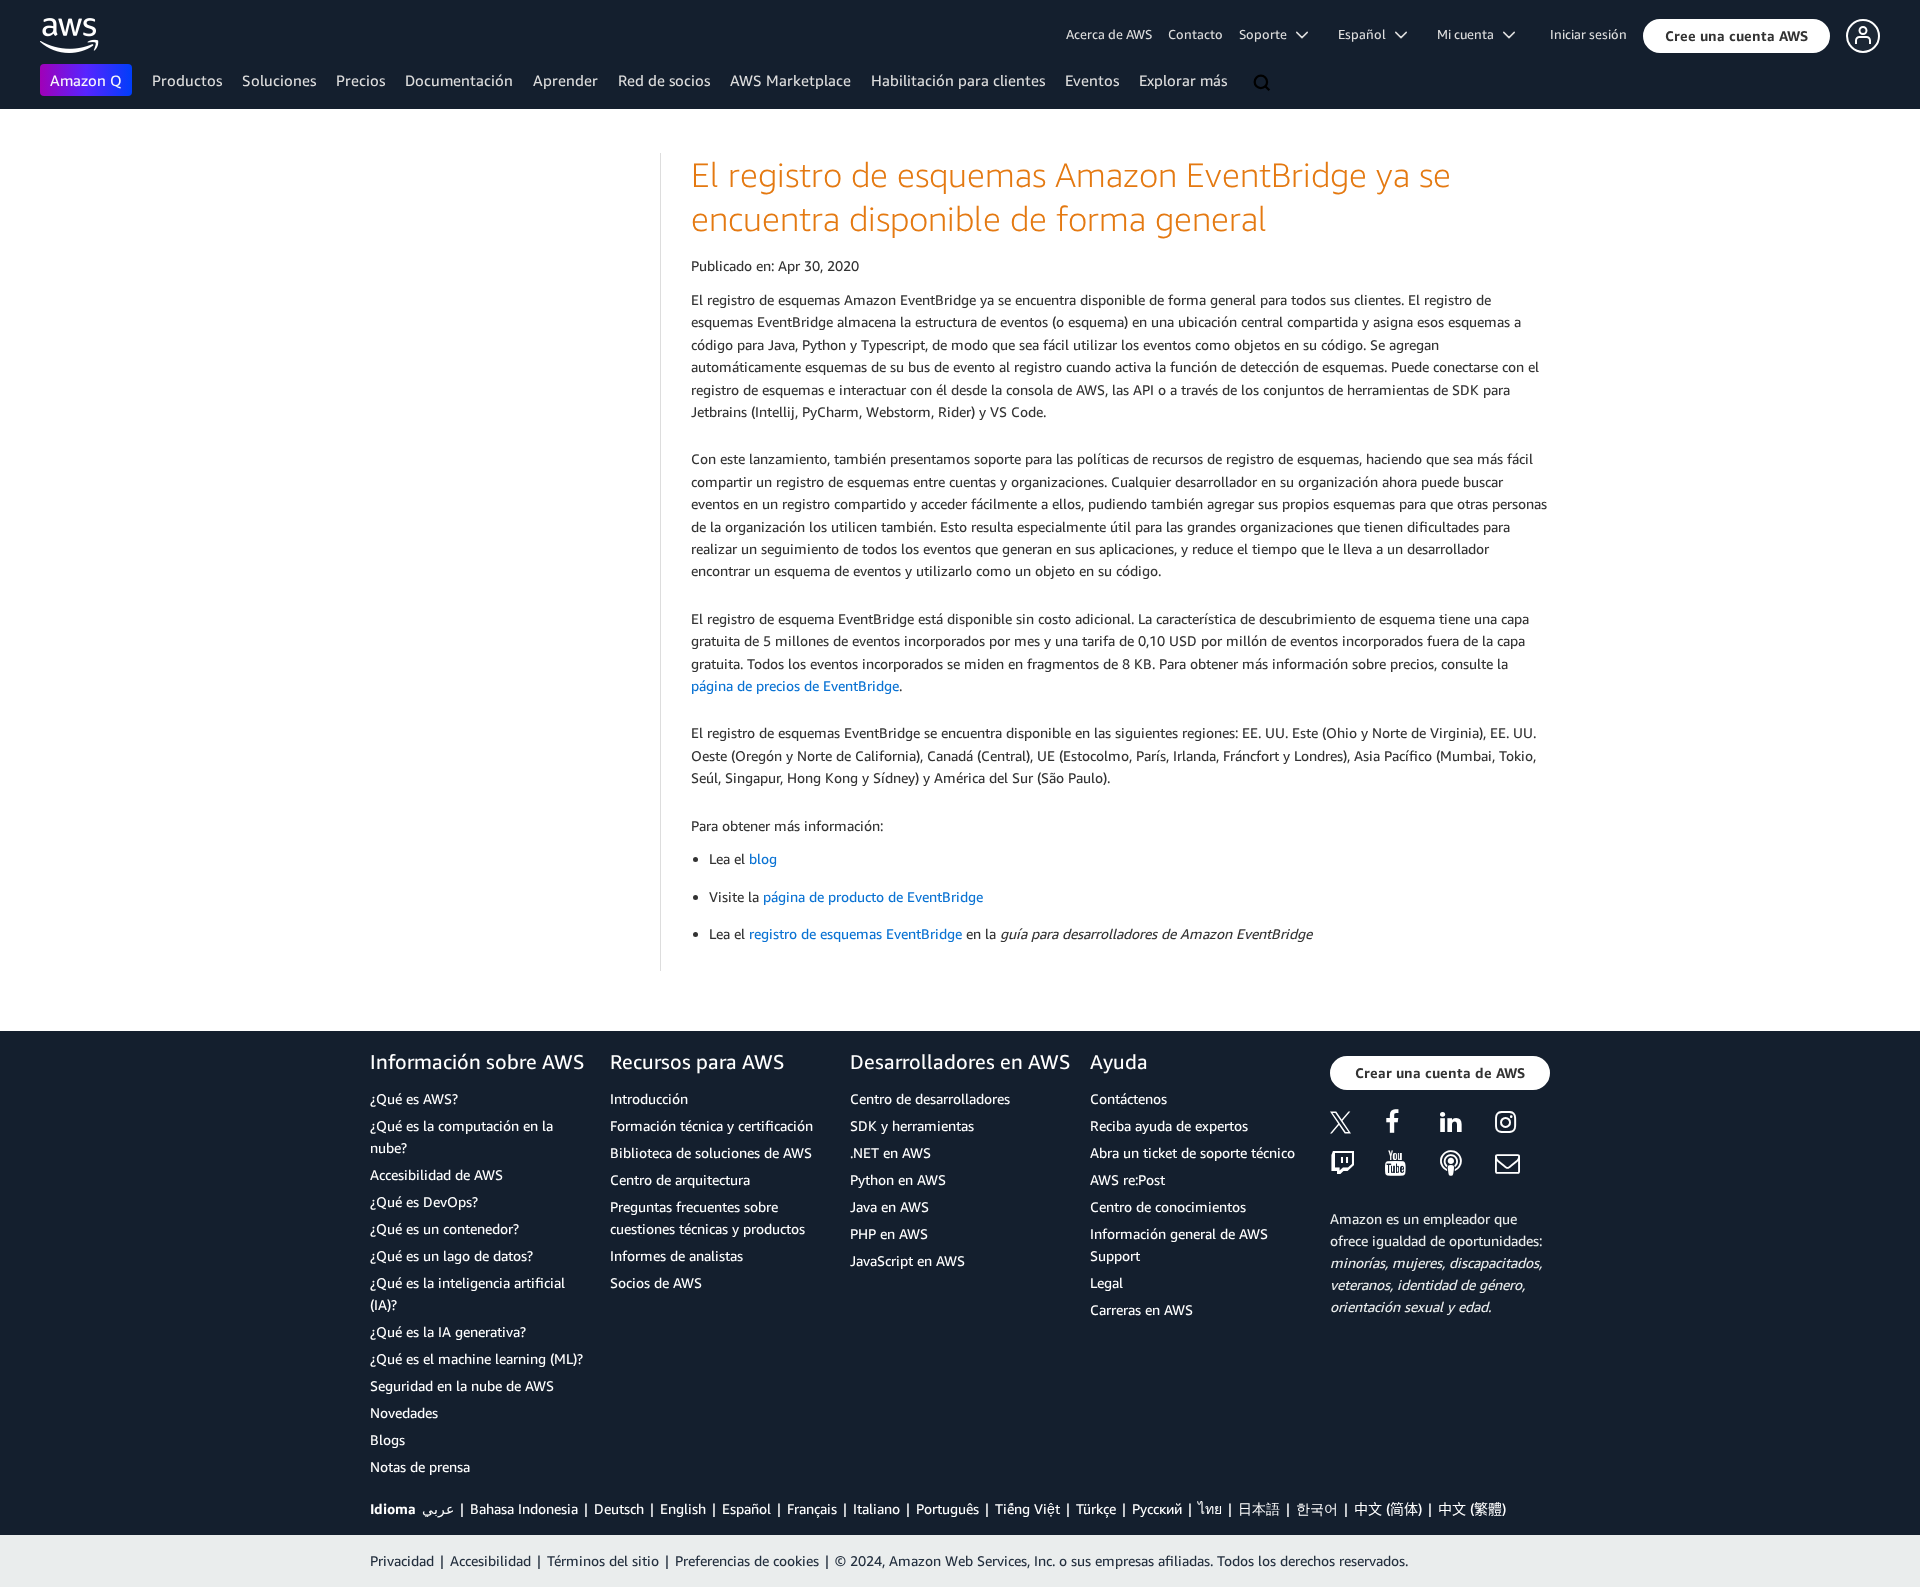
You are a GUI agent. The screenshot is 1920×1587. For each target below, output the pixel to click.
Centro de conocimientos (1168, 1206)
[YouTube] (1412, 1164)
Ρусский (1157, 1508)
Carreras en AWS (1141, 1309)
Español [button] (1366, 34)
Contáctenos (1128, 1098)
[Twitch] (1357, 1164)
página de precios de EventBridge (795, 685)
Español (746, 1508)
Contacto (1195, 34)
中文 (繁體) (1472, 1508)
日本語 (1259, 1508)
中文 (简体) (1388, 1508)
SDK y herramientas (912, 1125)
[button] (1736, 36)
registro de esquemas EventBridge (855, 933)
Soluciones (279, 80)
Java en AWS (889, 1206)
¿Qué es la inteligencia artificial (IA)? (467, 1293)
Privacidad (402, 1560)
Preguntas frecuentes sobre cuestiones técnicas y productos (707, 1217)
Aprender (565, 80)
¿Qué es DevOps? (424, 1201)
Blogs (387, 1439)
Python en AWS (898, 1179)
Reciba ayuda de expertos (1169, 1125)
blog (763, 858)
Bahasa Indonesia (524, 1508)
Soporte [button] (1267, 34)
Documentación (459, 80)
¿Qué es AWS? (414, 1098)
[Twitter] (1357, 1125)
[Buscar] (1264, 84)
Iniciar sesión (1588, 34)
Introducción (649, 1098)
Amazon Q (86, 80)
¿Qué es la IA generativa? (448, 1331)
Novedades (404, 1412)
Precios (360, 80)
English (683, 1508)
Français (812, 1508)
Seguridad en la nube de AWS (462, 1385)
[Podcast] (1467, 1164)
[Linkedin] (1467, 1125)
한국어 (1317, 1508)
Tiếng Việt (1027, 1508)
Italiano (876, 1508)
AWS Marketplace (790, 80)
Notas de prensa (420, 1466)
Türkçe (1096, 1508)
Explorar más (1183, 80)
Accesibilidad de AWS (436, 1174)
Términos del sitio (603, 1560)
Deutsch (619, 1508)
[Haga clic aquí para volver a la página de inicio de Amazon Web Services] (69, 35)
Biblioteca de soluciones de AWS (711, 1152)
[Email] (1522, 1164)
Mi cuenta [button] (1470, 34)
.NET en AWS (890, 1152)
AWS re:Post (1127, 1179)
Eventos (1092, 80)
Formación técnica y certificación (711, 1125)
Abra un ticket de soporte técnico (1192, 1152)
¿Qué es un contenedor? (444, 1228)
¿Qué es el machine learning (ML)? (476, 1358)
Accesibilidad (490, 1560)
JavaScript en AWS (907, 1260)
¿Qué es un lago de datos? (451, 1255)
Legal (1106, 1282)
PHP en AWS (889, 1233)
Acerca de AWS (1109, 34)
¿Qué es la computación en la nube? (461, 1136)
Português (947, 1508)
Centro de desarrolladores (930, 1098)
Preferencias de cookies (747, 1560)
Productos (187, 80)
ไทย (1210, 1508)
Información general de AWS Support (1179, 1244)
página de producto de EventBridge (873, 896)
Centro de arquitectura (680, 1179)
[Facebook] (1412, 1125)
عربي (438, 1508)
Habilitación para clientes (958, 80)
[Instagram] (1522, 1125)
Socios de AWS (656, 1282)
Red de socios (664, 80)
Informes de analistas (676, 1255)
